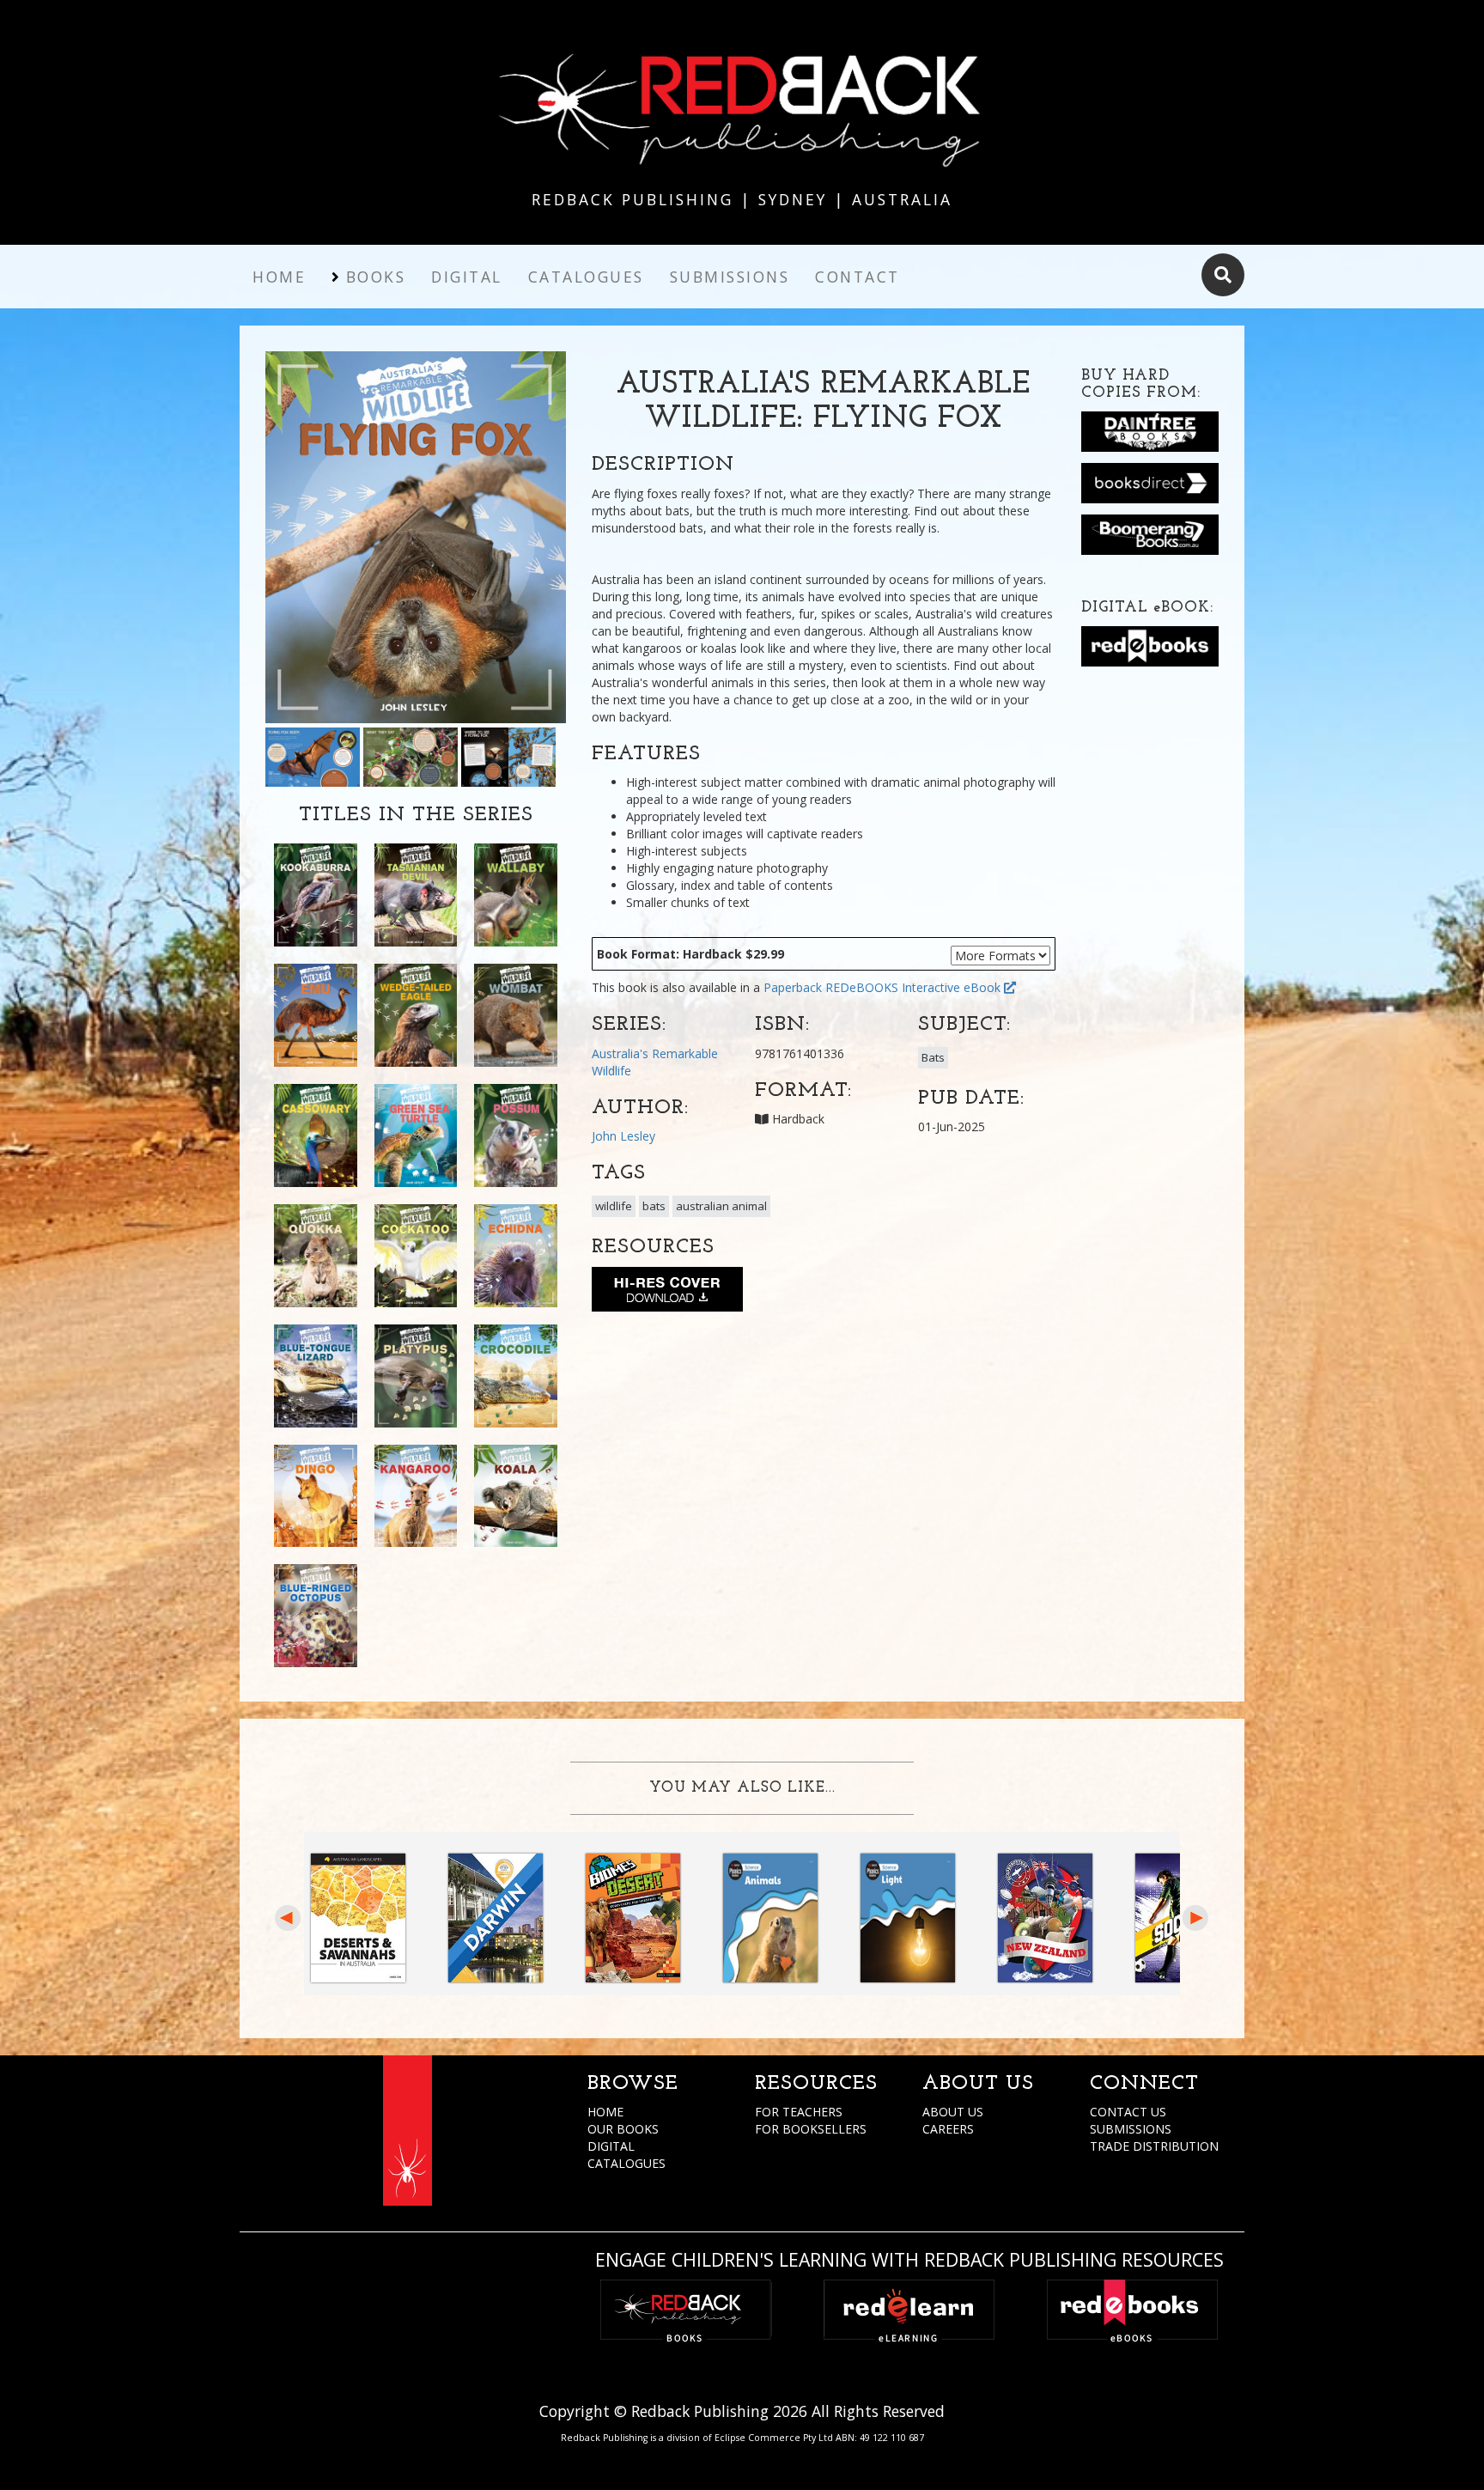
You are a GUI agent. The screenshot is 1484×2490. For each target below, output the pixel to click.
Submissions (730, 277)
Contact (858, 277)
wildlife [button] (614, 1206)
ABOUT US (953, 2112)
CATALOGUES (626, 2163)
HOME (605, 2112)
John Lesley (623, 1136)
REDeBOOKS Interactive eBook (915, 987)
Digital (467, 277)
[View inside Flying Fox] (313, 755)
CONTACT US (1128, 2112)
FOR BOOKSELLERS (811, 2129)
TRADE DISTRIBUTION (1154, 2146)
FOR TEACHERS (799, 2112)
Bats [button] (933, 1057)
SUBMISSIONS (1131, 2129)
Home (279, 277)
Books (376, 277)
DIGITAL (611, 2146)
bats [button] (654, 1206)
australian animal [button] (721, 1206)
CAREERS (948, 2129)
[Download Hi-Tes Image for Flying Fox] (667, 1293)
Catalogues (586, 277)
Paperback (793, 987)
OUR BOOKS (623, 2129)
